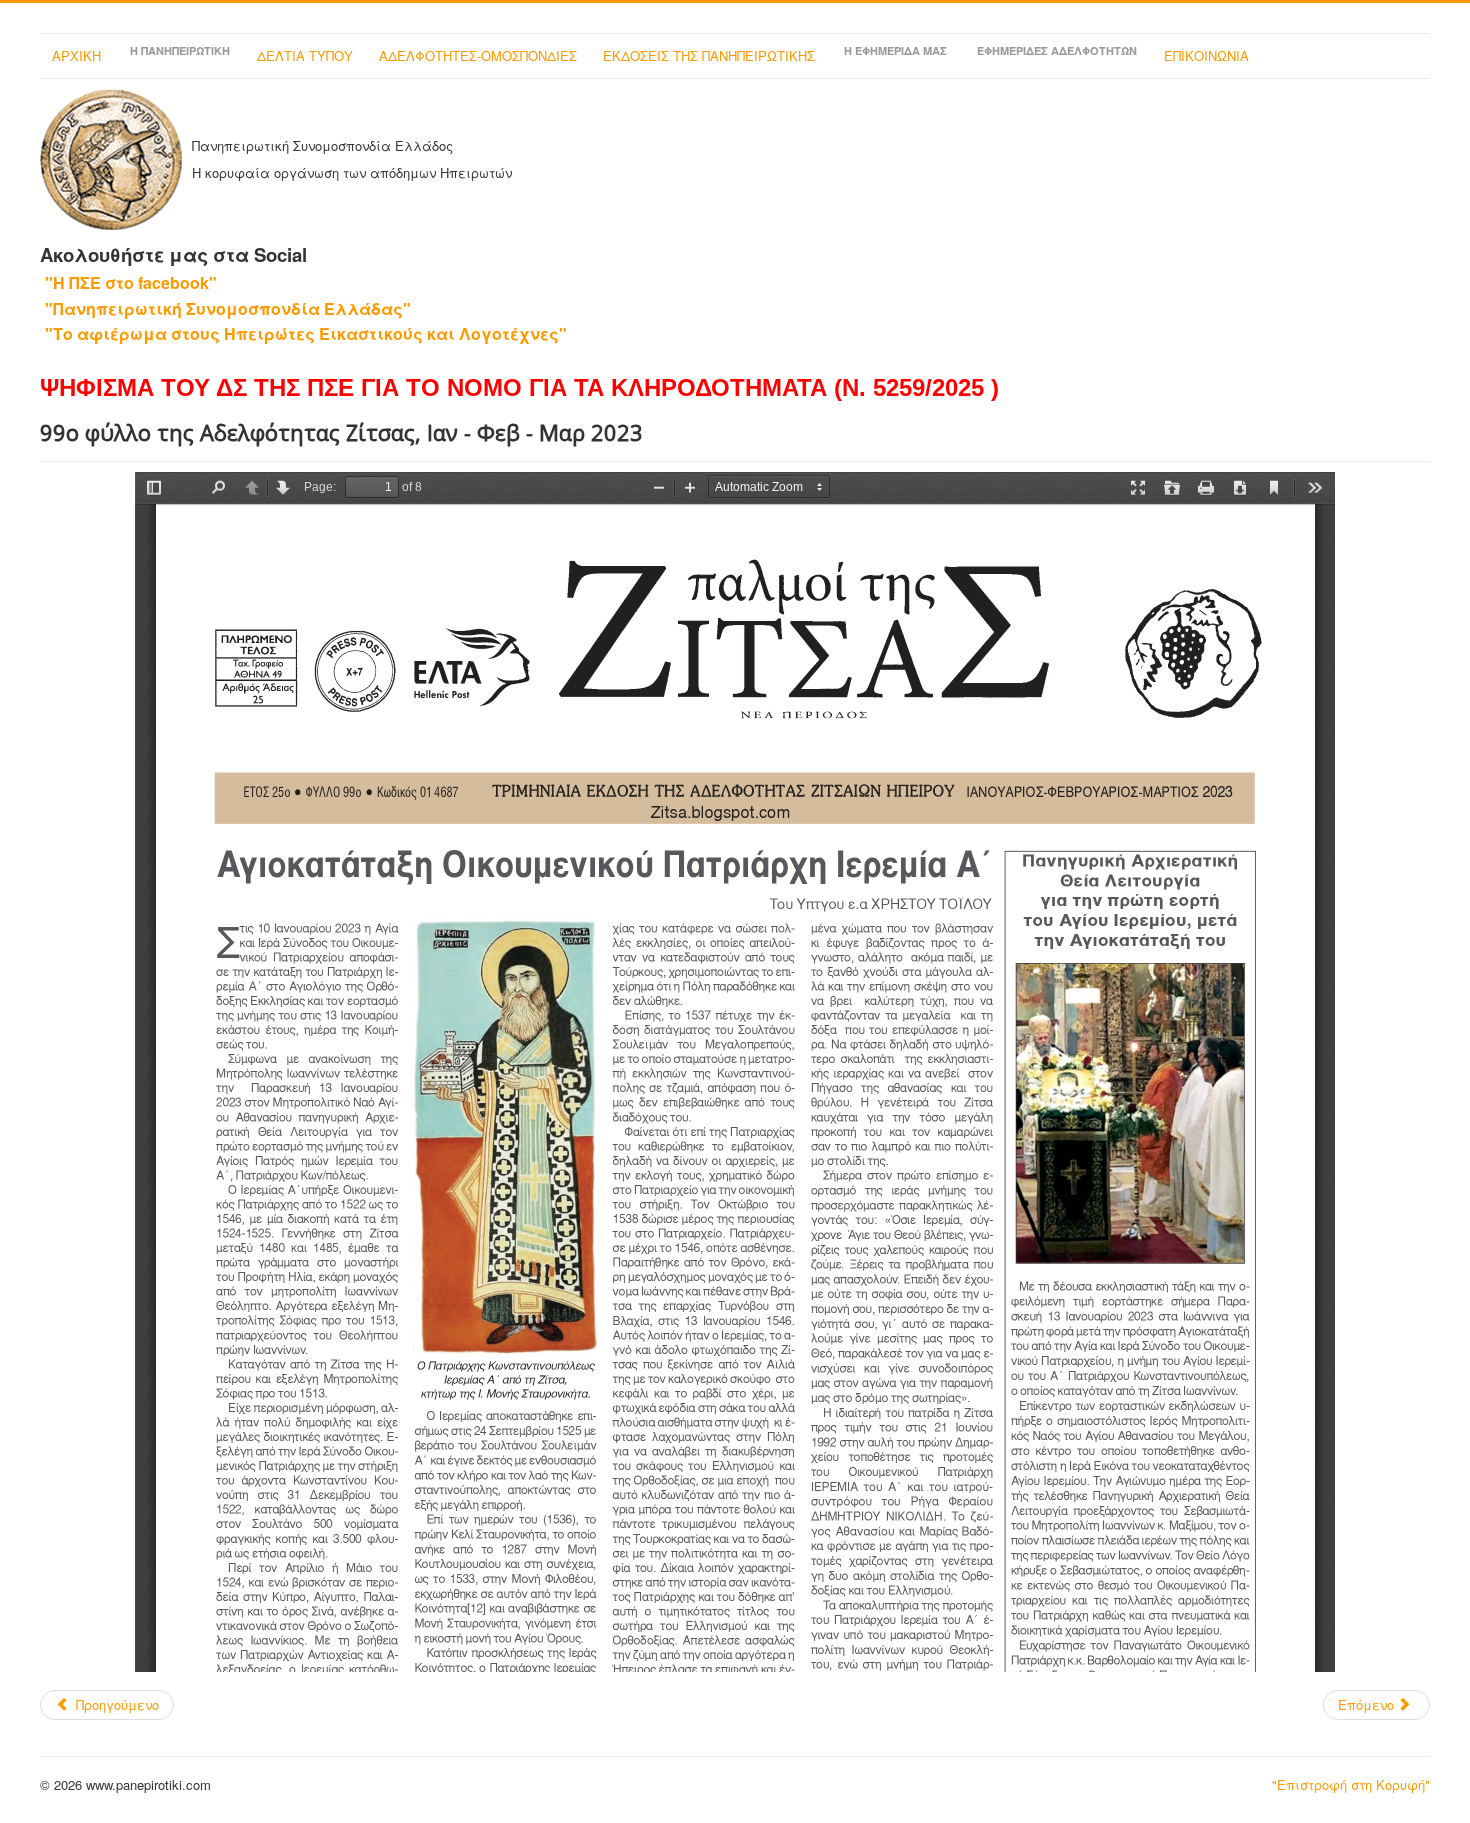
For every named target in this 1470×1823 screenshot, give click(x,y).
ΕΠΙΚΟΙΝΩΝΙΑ (1206, 55)
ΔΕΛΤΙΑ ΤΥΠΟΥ (305, 55)
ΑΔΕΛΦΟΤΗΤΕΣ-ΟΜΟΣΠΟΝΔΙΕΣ (478, 55)
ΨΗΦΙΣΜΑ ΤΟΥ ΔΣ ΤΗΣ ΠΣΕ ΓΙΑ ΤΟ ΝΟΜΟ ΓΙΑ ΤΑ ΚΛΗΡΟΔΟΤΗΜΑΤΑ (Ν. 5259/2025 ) (519, 387)
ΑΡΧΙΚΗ (76, 55)
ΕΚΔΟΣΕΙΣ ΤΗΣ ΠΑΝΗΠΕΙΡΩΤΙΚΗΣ (709, 55)
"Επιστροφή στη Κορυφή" (1351, 1784)
